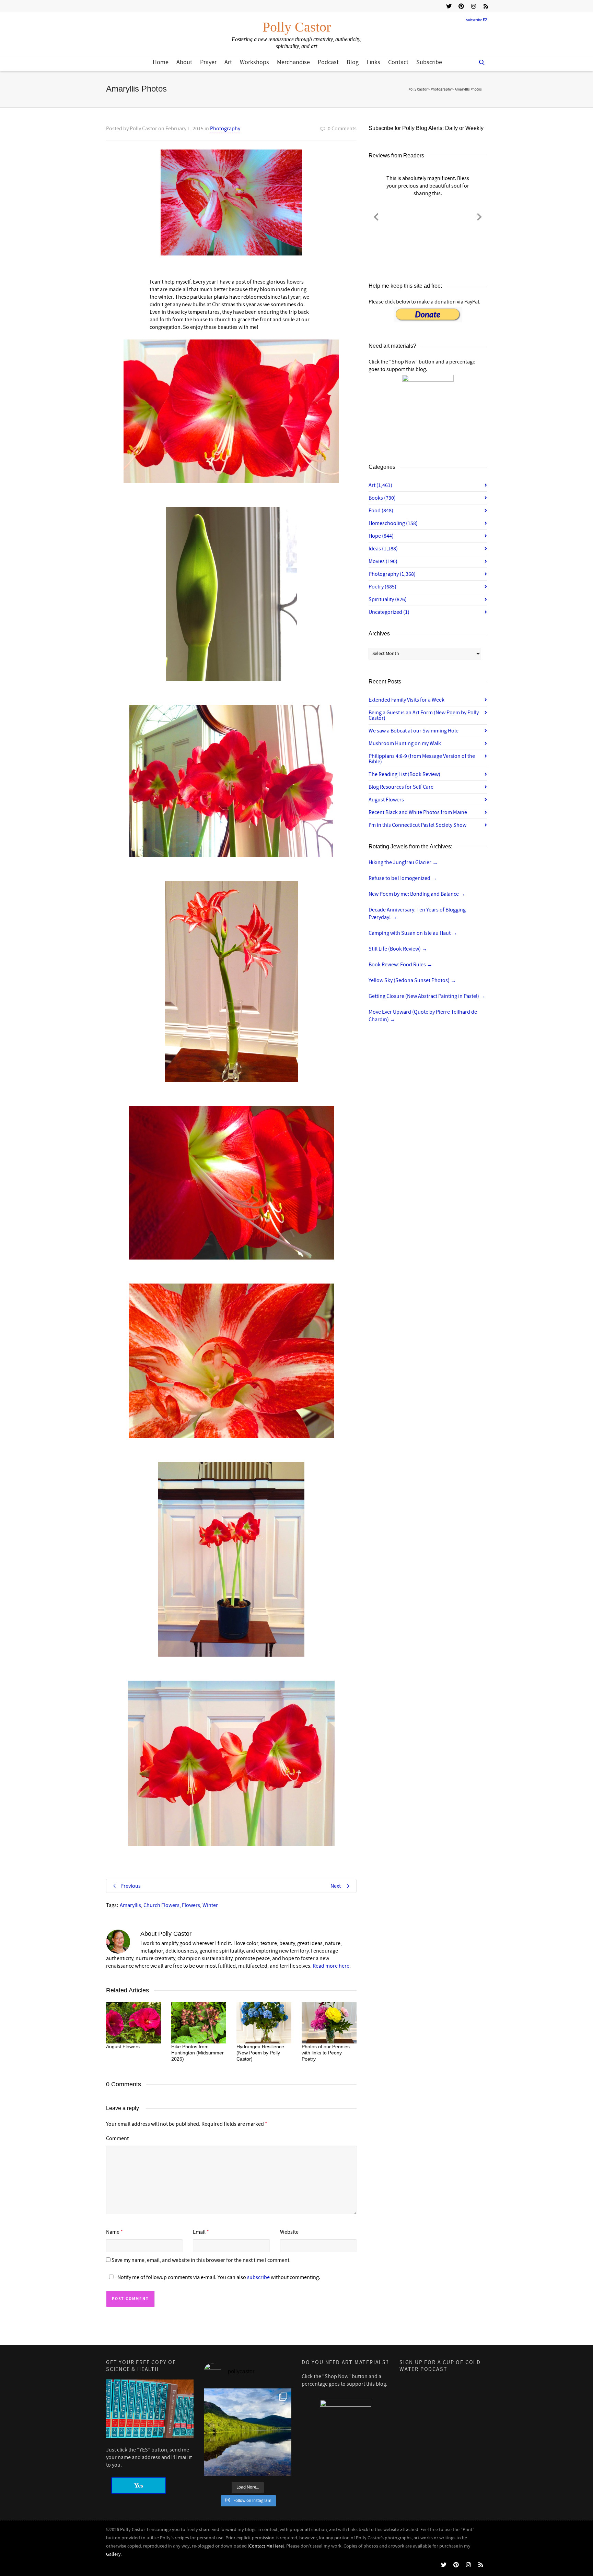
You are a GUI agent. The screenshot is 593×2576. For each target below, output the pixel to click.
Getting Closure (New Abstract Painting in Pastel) (427, 996)
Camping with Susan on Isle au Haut (413, 933)
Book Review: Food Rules (400, 965)
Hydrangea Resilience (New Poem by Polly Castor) (260, 2053)
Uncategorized (389, 612)
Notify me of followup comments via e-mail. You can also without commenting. (218, 2277)
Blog (353, 62)
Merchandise (293, 62)
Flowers (191, 1905)
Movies (383, 561)
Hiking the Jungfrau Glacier (403, 862)
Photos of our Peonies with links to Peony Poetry (326, 2053)
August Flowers (123, 2047)
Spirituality (388, 599)
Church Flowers (161, 1905)
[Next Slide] (479, 216)
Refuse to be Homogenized (403, 878)
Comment (117, 2138)
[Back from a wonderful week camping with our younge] (248, 2432)
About (184, 62)
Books (382, 498)
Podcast (328, 62)
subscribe (258, 2277)
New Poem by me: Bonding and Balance (417, 894)
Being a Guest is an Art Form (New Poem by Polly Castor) (424, 715)
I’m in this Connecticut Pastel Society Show (417, 825)
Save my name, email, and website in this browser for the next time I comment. (201, 2260)
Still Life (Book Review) (398, 949)
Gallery (113, 2554)
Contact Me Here (266, 2546)
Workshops (254, 62)
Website (289, 2232)
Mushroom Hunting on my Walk (405, 743)
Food (381, 511)
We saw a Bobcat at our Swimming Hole (414, 731)
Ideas (383, 549)
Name (113, 2232)
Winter (210, 1905)
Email (199, 2232)
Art (228, 62)
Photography (225, 129)
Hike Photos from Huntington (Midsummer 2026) (197, 2053)
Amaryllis (130, 1905)
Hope (381, 536)
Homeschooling (393, 523)
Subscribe (474, 20)
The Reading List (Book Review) (404, 774)
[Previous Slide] (376, 216)
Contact (398, 62)
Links (373, 62)
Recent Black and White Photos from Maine (418, 812)
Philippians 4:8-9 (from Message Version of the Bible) (422, 759)
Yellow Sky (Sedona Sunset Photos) (412, 980)
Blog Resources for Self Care (401, 787)
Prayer (208, 62)
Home (161, 62)
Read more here (331, 1966)
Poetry (382, 587)
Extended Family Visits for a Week (406, 700)
